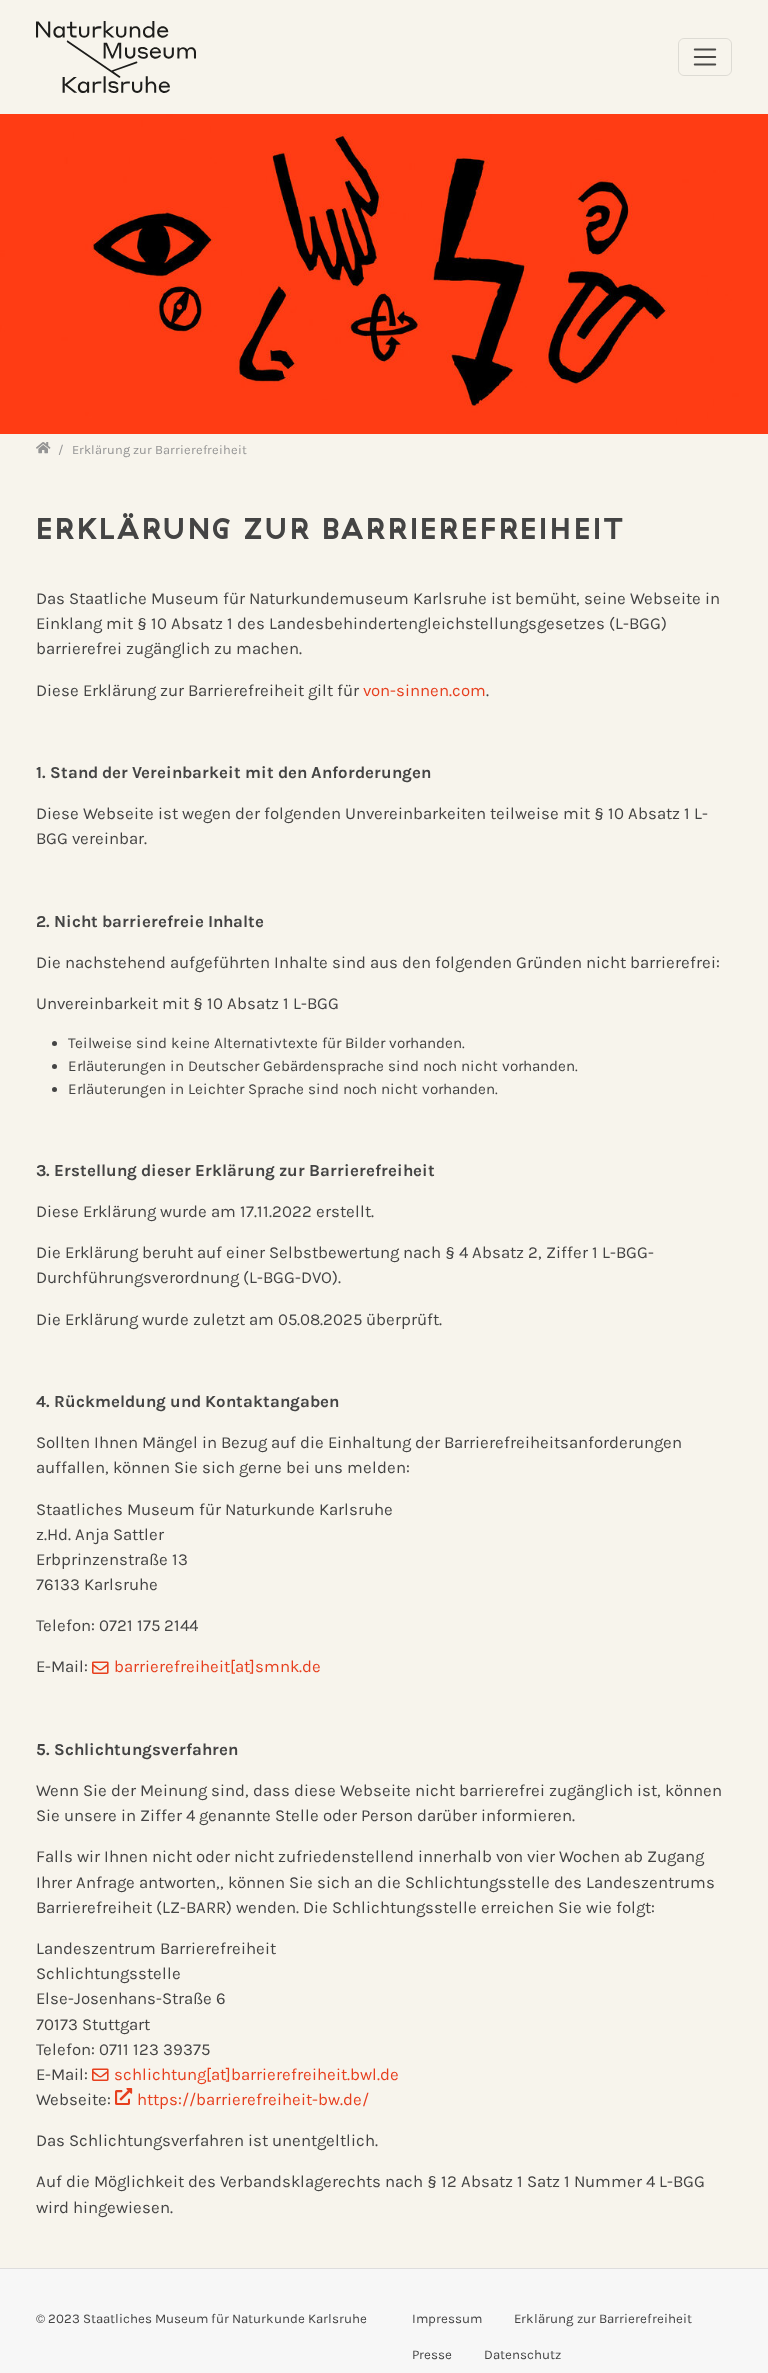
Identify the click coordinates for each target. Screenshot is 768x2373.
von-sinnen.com (424, 690)
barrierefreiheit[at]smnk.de (217, 1666)
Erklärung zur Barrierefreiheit (603, 2318)
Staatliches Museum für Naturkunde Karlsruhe (225, 2318)
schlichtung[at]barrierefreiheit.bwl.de (256, 2074)
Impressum (447, 2318)
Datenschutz (522, 2354)
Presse (432, 2354)
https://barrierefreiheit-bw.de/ (253, 2099)
